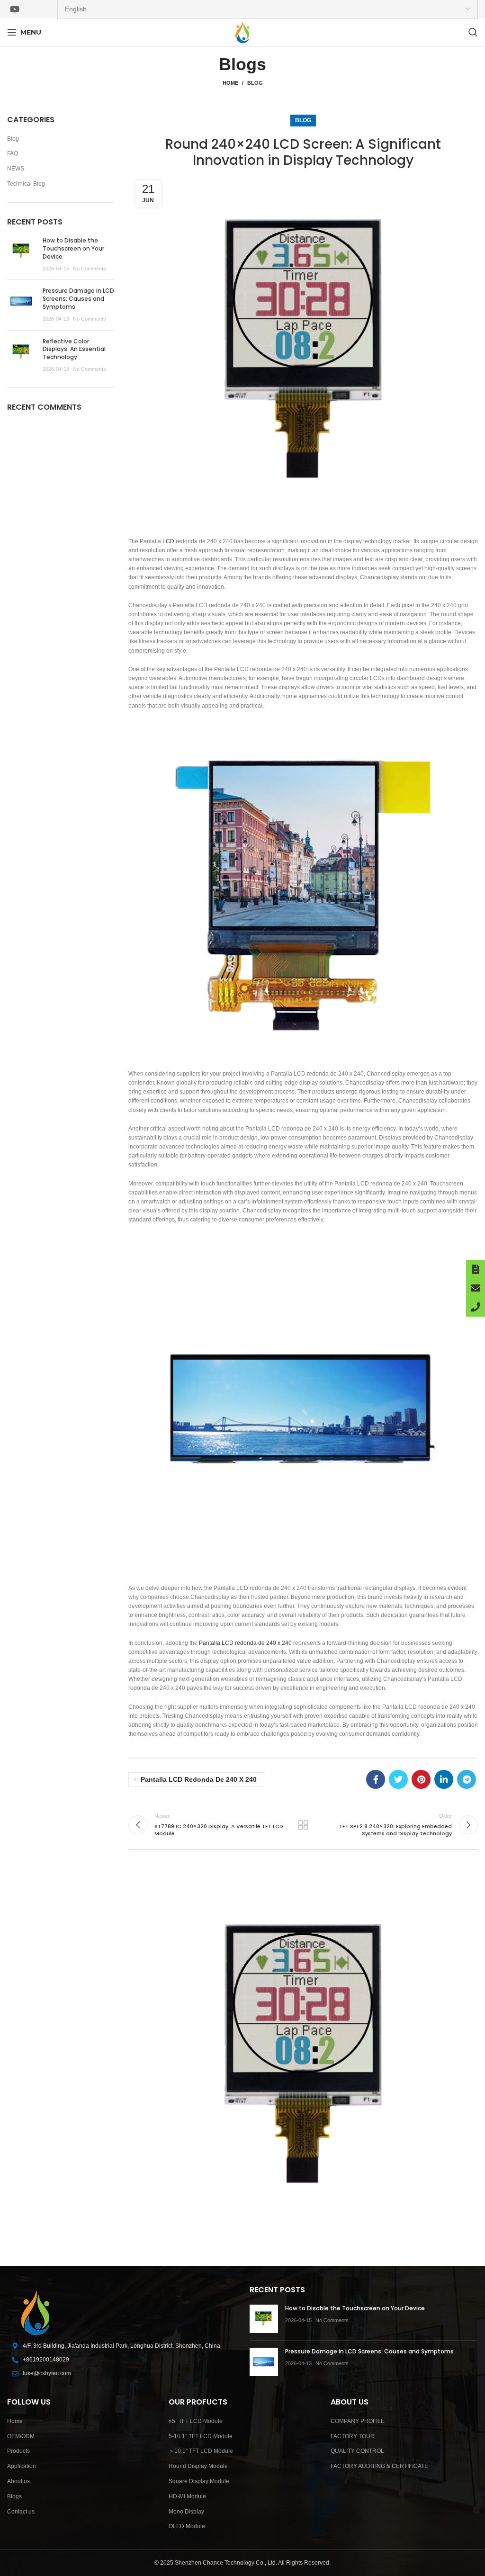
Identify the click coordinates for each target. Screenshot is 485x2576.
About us (18, 2481)
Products (18, 2451)
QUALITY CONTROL (357, 2451)
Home (230, 83)
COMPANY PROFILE (358, 2421)
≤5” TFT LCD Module (196, 2421)
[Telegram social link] (467, 1779)
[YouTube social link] (15, 9)
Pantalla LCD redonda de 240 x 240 (245, 1643)
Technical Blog (26, 184)
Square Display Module (199, 2481)
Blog (255, 83)
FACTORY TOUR (353, 2436)
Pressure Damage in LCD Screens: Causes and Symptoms (78, 299)
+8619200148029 (46, 2360)
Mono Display (186, 2512)
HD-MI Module (187, 2496)
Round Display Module (198, 2466)
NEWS (16, 169)
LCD (168, 541)
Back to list (303, 1825)
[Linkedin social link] (444, 1779)
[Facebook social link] (376, 1779)
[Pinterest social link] (421, 1779)
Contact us (21, 2512)
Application (22, 2466)
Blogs (14, 2496)
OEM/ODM (21, 2436)
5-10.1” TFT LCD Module (201, 2436)
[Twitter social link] (398, 1779)
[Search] (473, 32)
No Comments (90, 269)
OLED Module (187, 2526)
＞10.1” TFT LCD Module (201, 2451)
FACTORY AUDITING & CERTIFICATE (379, 2466)
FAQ (13, 153)
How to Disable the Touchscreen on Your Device (73, 248)
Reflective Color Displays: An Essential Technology (74, 349)
